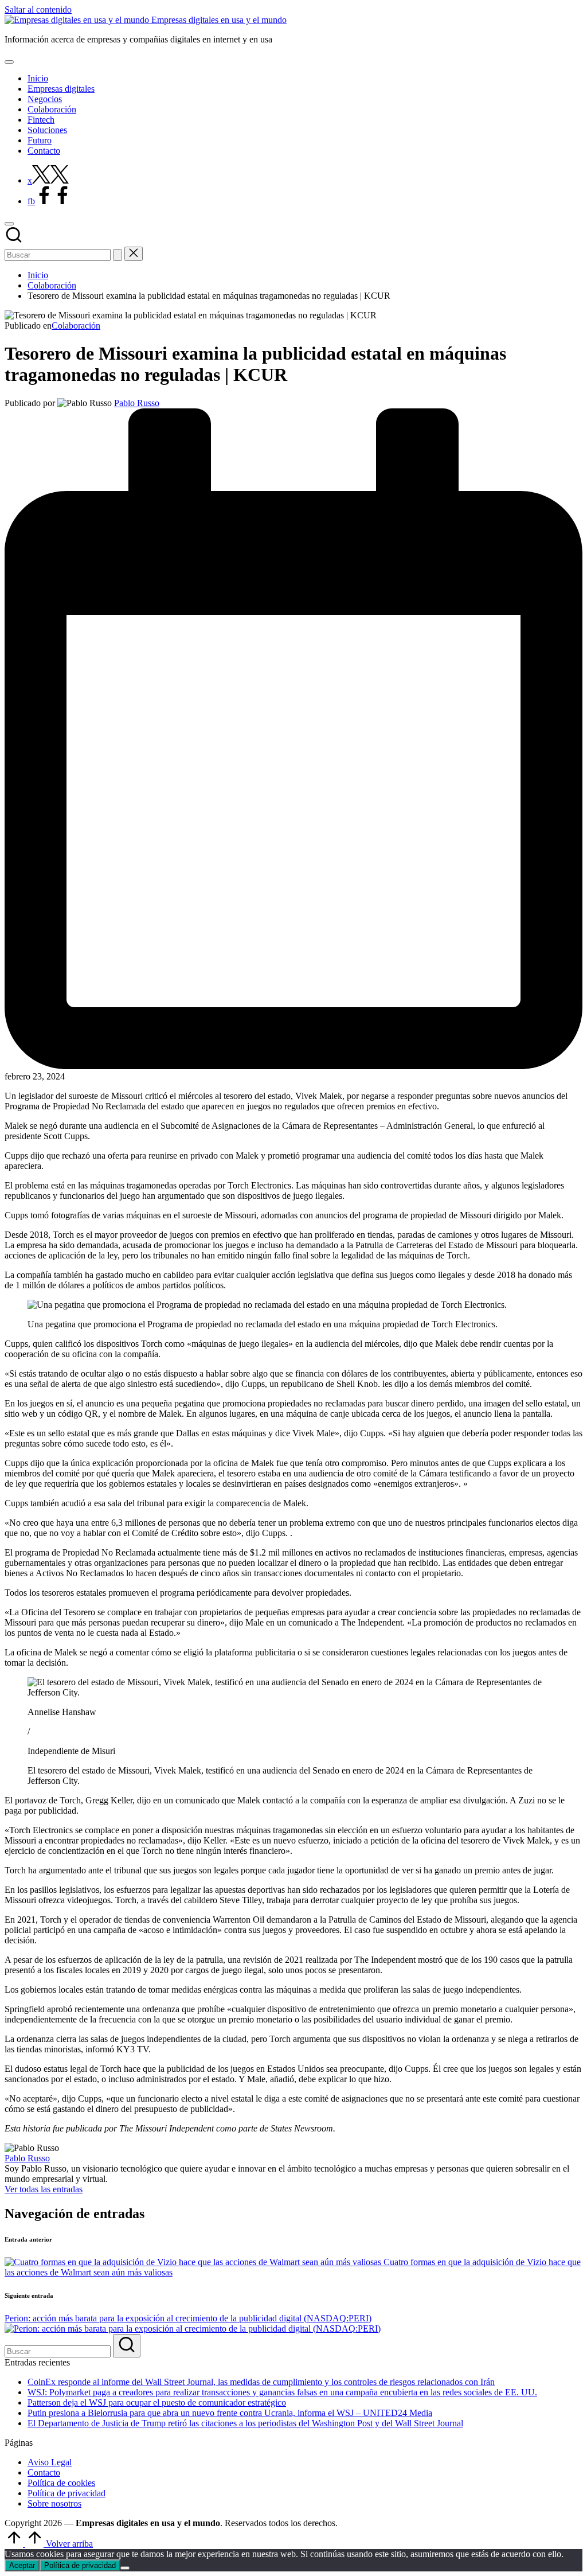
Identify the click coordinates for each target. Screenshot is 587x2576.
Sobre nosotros (54, 2503)
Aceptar (22, 2565)
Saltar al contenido (38, 9)
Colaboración (76, 326)
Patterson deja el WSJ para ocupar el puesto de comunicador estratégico (157, 2402)
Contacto (44, 2472)
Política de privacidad (66, 2493)
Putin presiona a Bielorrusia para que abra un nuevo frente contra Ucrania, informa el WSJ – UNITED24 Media (230, 2413)
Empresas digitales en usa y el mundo (219, 20)
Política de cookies (61, 2483)
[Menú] (9, 62)
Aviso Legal (50, 2462)
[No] (125, 2568)
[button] (118, 255)
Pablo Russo (27, 2158)
